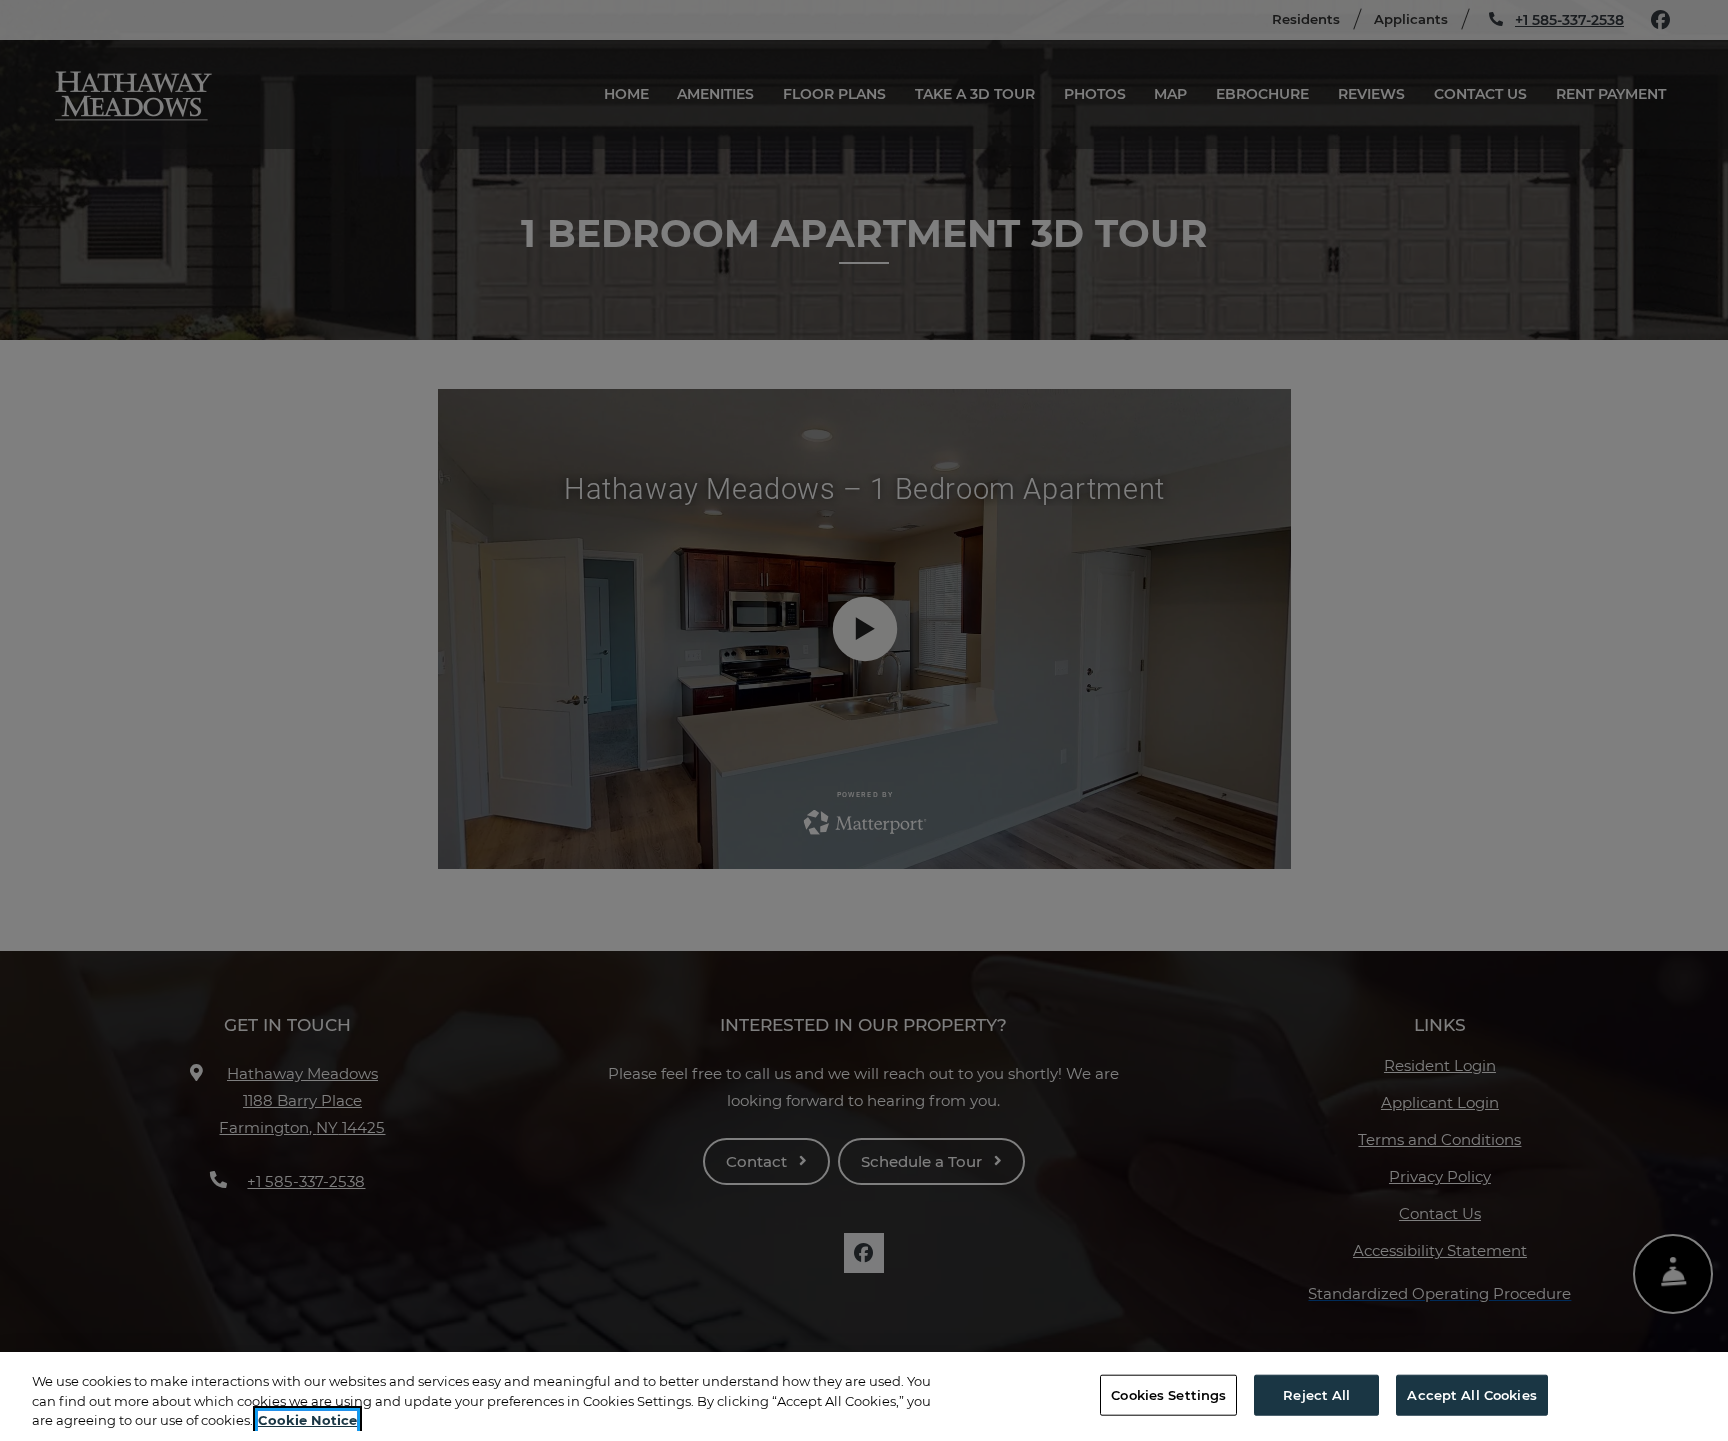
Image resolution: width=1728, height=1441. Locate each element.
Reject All (1316, 1394)
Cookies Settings (1168, 1394)
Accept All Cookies (1471, 1394)
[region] (864, 1396)
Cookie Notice (307, 1420)
